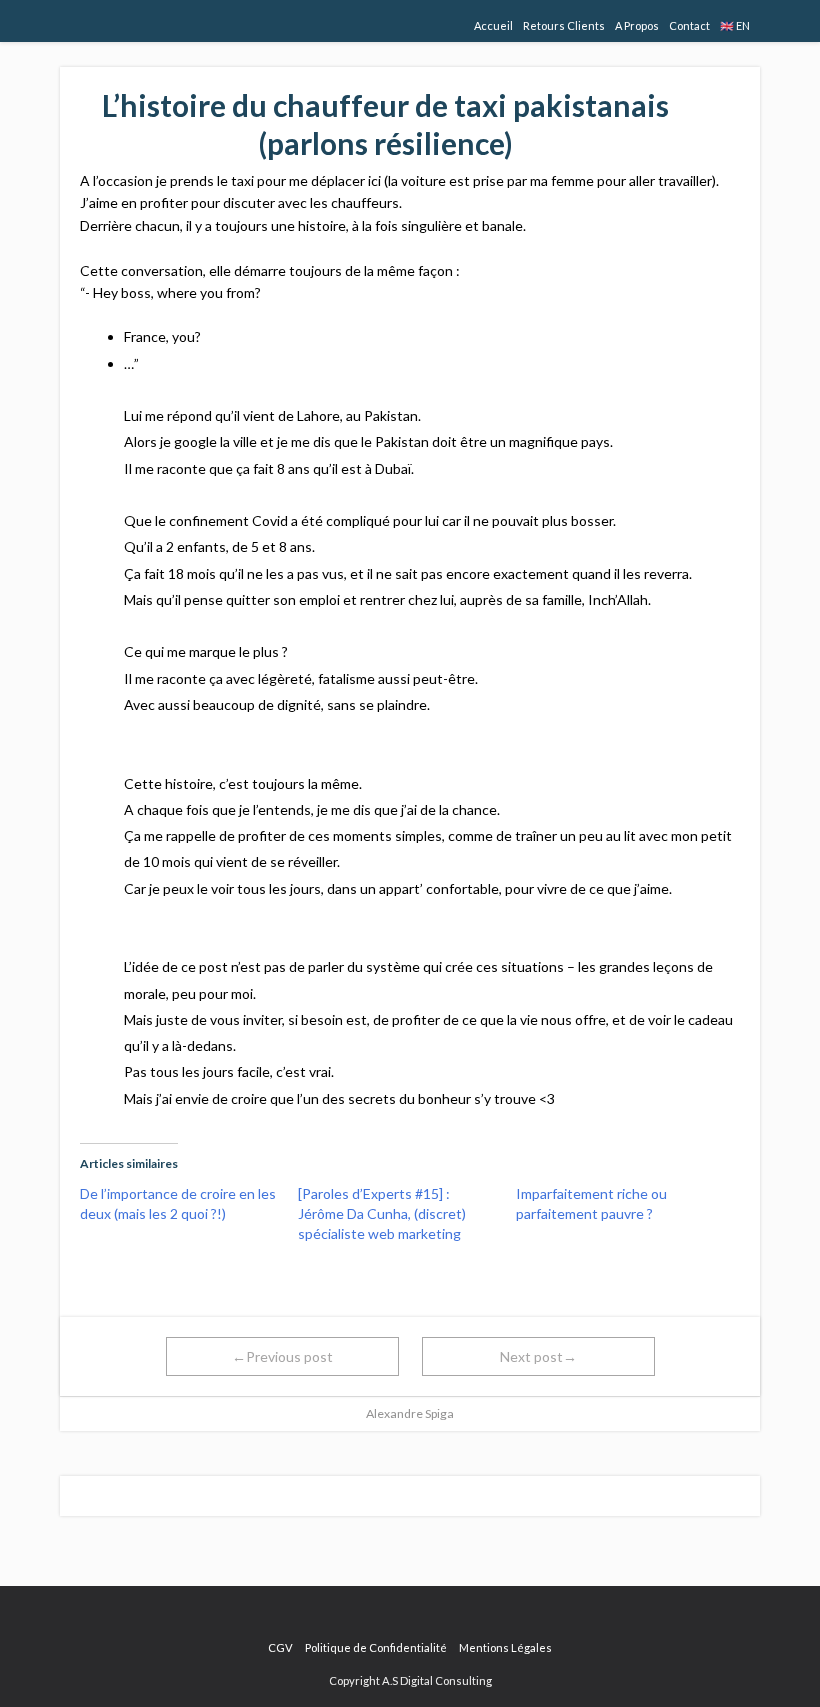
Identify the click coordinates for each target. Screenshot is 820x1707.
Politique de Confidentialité (376, 1647)
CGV (280, 1647)
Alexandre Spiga (410, 1413)
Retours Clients (564, 25)
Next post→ (538, 1356)
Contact (689, 25)
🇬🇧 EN (735, 25)
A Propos (637, 25)
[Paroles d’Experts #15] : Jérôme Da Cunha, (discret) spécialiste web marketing (382, 1213)
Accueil (493, 25)
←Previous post (282, 1356)
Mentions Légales (505, 1647)
